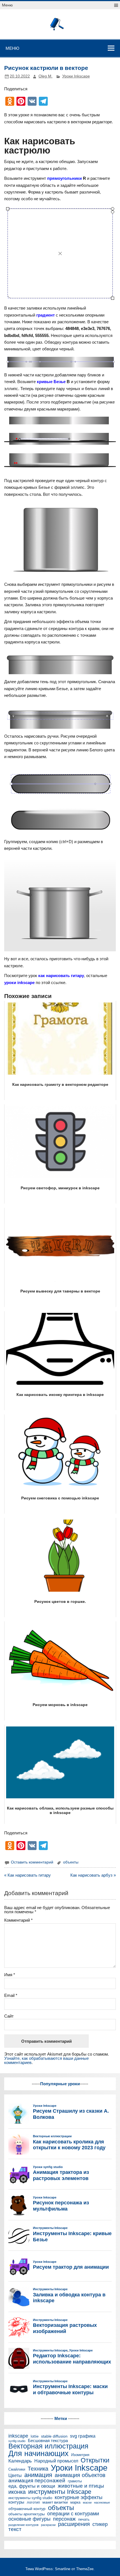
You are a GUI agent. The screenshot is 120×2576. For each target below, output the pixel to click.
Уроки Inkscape (76, 76)
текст (15, 2529)
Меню (7, 5)
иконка (17, 2492)
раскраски (48, 2525)
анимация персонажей (37, 2481)
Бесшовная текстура (48, 2441)
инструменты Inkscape (60, 2492)
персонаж (64, 2519)
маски (87, 2503)
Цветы (15, 2475)
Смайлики (17, 2470)
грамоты (75, 2481)
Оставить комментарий (32, 1862)
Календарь (20, 2461)
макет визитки (55, 2502)
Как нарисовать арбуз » (93, 1875)
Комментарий (18, 1920)
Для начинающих (39, 2454)
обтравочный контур (27, 2509)
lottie (35, 2437)
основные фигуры (29, 2519)
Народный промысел (56, 2461)
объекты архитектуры (27, 2514)
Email (11, 1995)
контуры (16, 2502)
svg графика (83, 2436)
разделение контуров (23, 2525)
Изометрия (80, 2455)
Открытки (95, 2460)
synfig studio (17, 2441)
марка (75, 2503)
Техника (38, 2469)
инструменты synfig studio (30, 2498)
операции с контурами (73, 2514)
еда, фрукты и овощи (32, 2486)
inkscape (18, 2436)
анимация (38, 2475)
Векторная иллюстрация (48, 2446)
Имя (10, 1975)
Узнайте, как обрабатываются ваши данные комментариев (46, 2060)
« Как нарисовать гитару (27, 1875)
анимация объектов (80, 2475)
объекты (71, 1862)
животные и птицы (81, 2486)
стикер (100, 2524)
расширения (74, 2524)
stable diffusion (54, 2436)
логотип (33, 2503)
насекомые (102, 2503)
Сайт (9, 2016)
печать (84, 2520)
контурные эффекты (79, 2497)
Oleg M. (45, 76)
